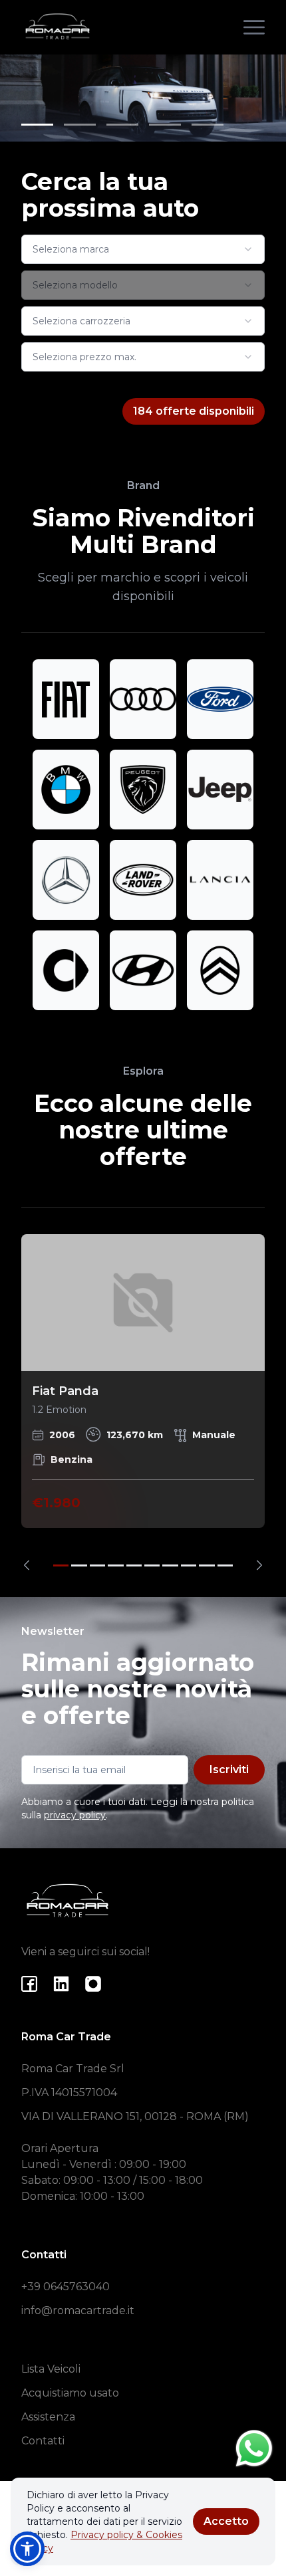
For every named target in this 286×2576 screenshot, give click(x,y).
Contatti (43, 2441)
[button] (27, 2549)
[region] (143, 1402)
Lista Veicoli (51, 2369)
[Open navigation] (254, 27)
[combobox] (143, 249)
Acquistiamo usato (70, 2393)
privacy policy (75, 1815)
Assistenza (48, 2417)
